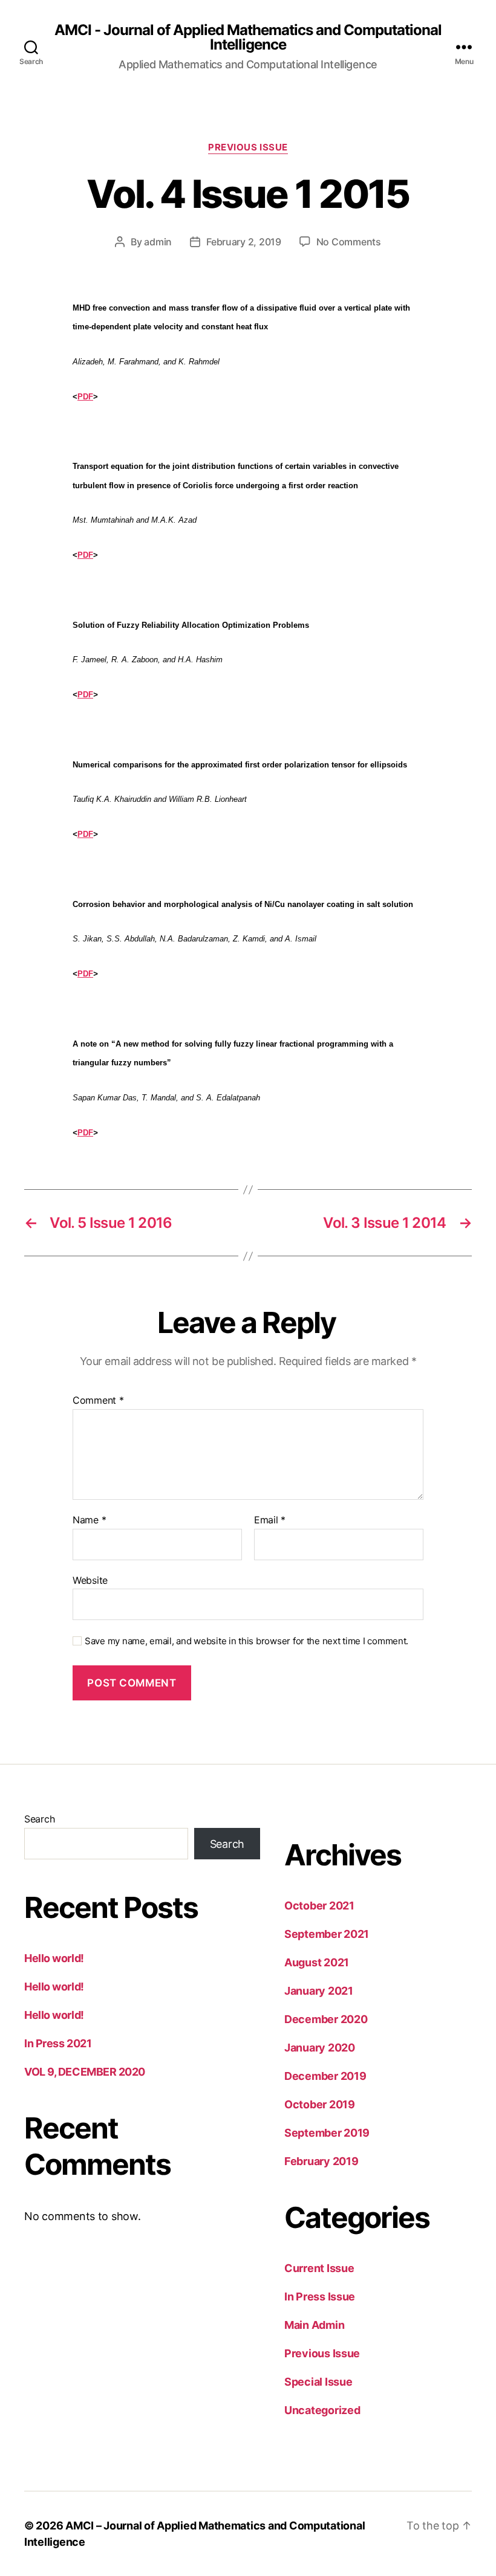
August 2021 (317, 1962)
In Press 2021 (58, 2043)
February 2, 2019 (244, 242)
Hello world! (54, 1958)
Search (39, 1819)
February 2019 (321, 2161)
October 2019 (320, 2104)
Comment (98, 1401)
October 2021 (319, 1906)
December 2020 (326, 2019)
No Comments (349, 242)
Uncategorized (322, 2410)
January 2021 (319, 1991)
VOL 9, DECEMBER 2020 (85, 2072)
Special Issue (318, 2382)
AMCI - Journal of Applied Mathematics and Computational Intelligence (248, 37)
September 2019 (327, 2133)
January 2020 (320, 2048)
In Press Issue (320, 2297)
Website (90, 1580)
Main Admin (314, 2325)
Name (89, 1520)
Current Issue (319, 2268)
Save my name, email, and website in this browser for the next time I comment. (246, 1641)
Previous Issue (248, 147)
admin (158, 242)
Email (270, 1520)
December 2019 (325, 2076)
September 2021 (327, 1934)
